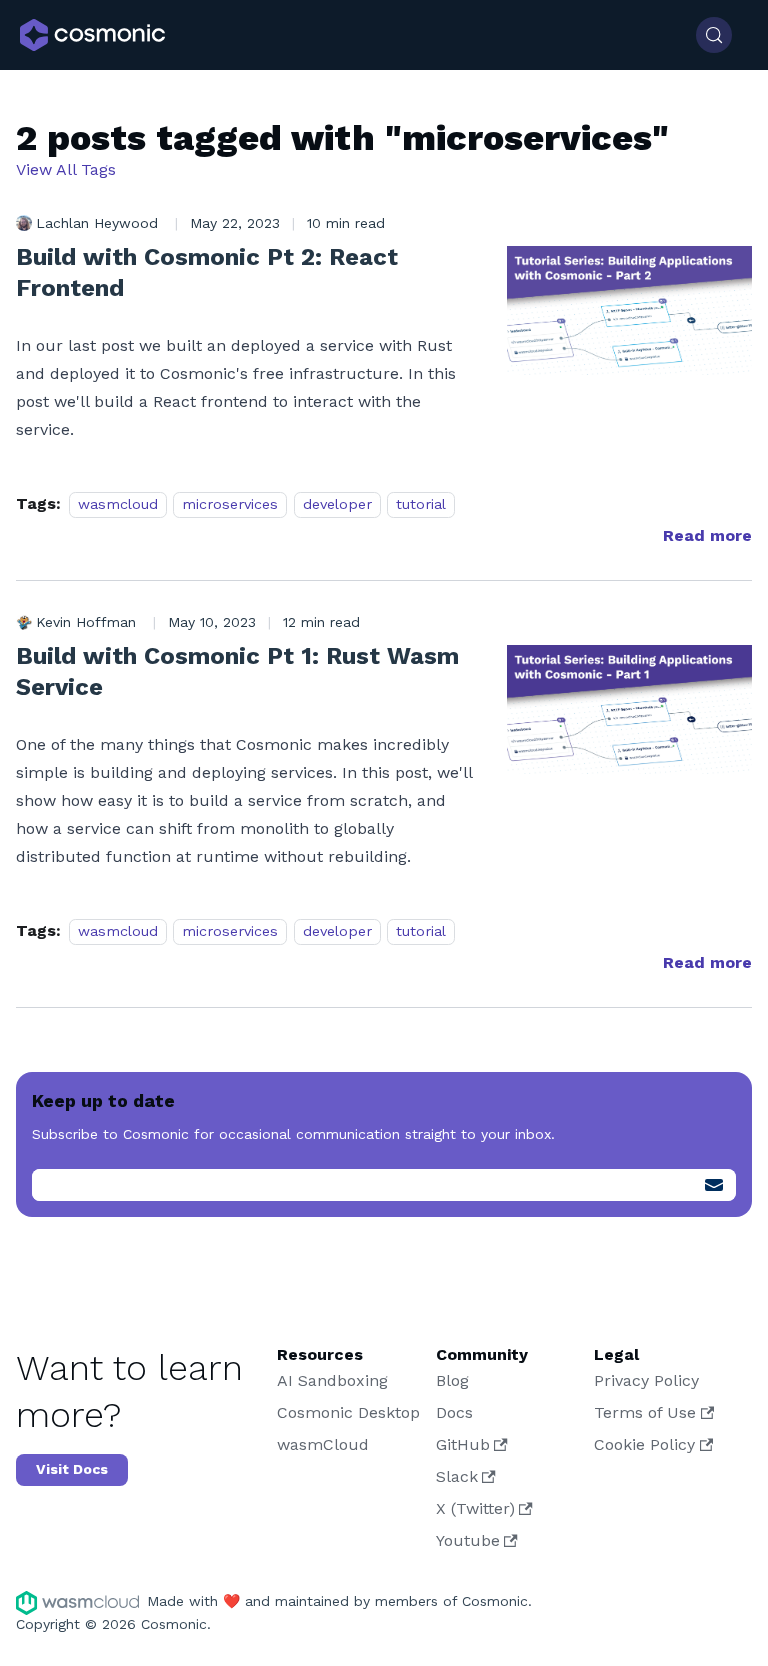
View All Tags (66, 169)
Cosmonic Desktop (348, 1412)
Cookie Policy (644, 1444)
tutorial (421, 504)
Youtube (468, 1540)
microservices (230, 504)
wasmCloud (323, 1444)
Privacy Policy (646, 1380)
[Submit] (714, 1185)
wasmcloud (118, 504)
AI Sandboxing (332, 1380)
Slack (457, 1476)
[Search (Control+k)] (714, 35)
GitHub (463, 1444)
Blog (452, 1380)
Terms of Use (645, 1412)
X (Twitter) (475, 1508)
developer (337, 504)
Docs (454, 1412)
